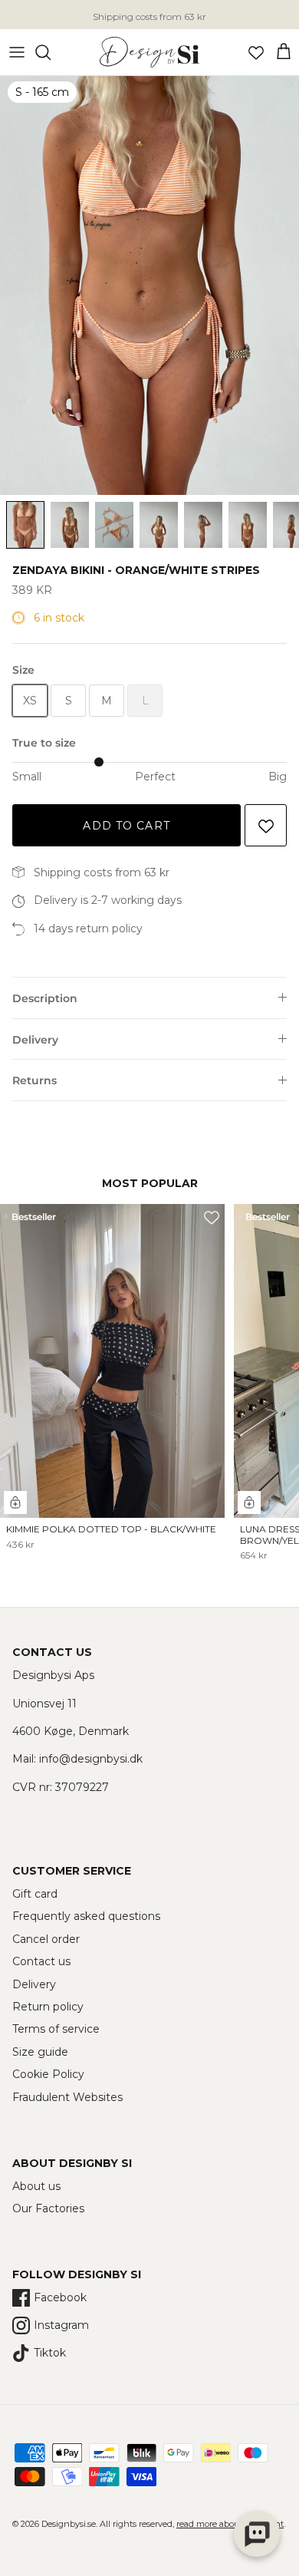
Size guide (40, 2052)
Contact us (41, 1961)
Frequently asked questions (86, 1916)
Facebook (60, 2297)
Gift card (35, 1894)
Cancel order (46, 1939)
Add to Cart (126, 826)
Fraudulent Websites (67, 2097)
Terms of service (56, 2029)
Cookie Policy (48, 2074)
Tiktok (50, 2353)
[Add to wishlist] (266, 825)
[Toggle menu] (17, 52)
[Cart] (284, 52)
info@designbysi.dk (91, 1759)
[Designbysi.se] (149, 52)
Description (45, 998)
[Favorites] (256, 52)
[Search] (51, 52)
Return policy (48, 2007)
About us (36, 2186)
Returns (34, 1080)
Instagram (61, 2325)
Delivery (35, 1040)
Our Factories (48, 2208)
